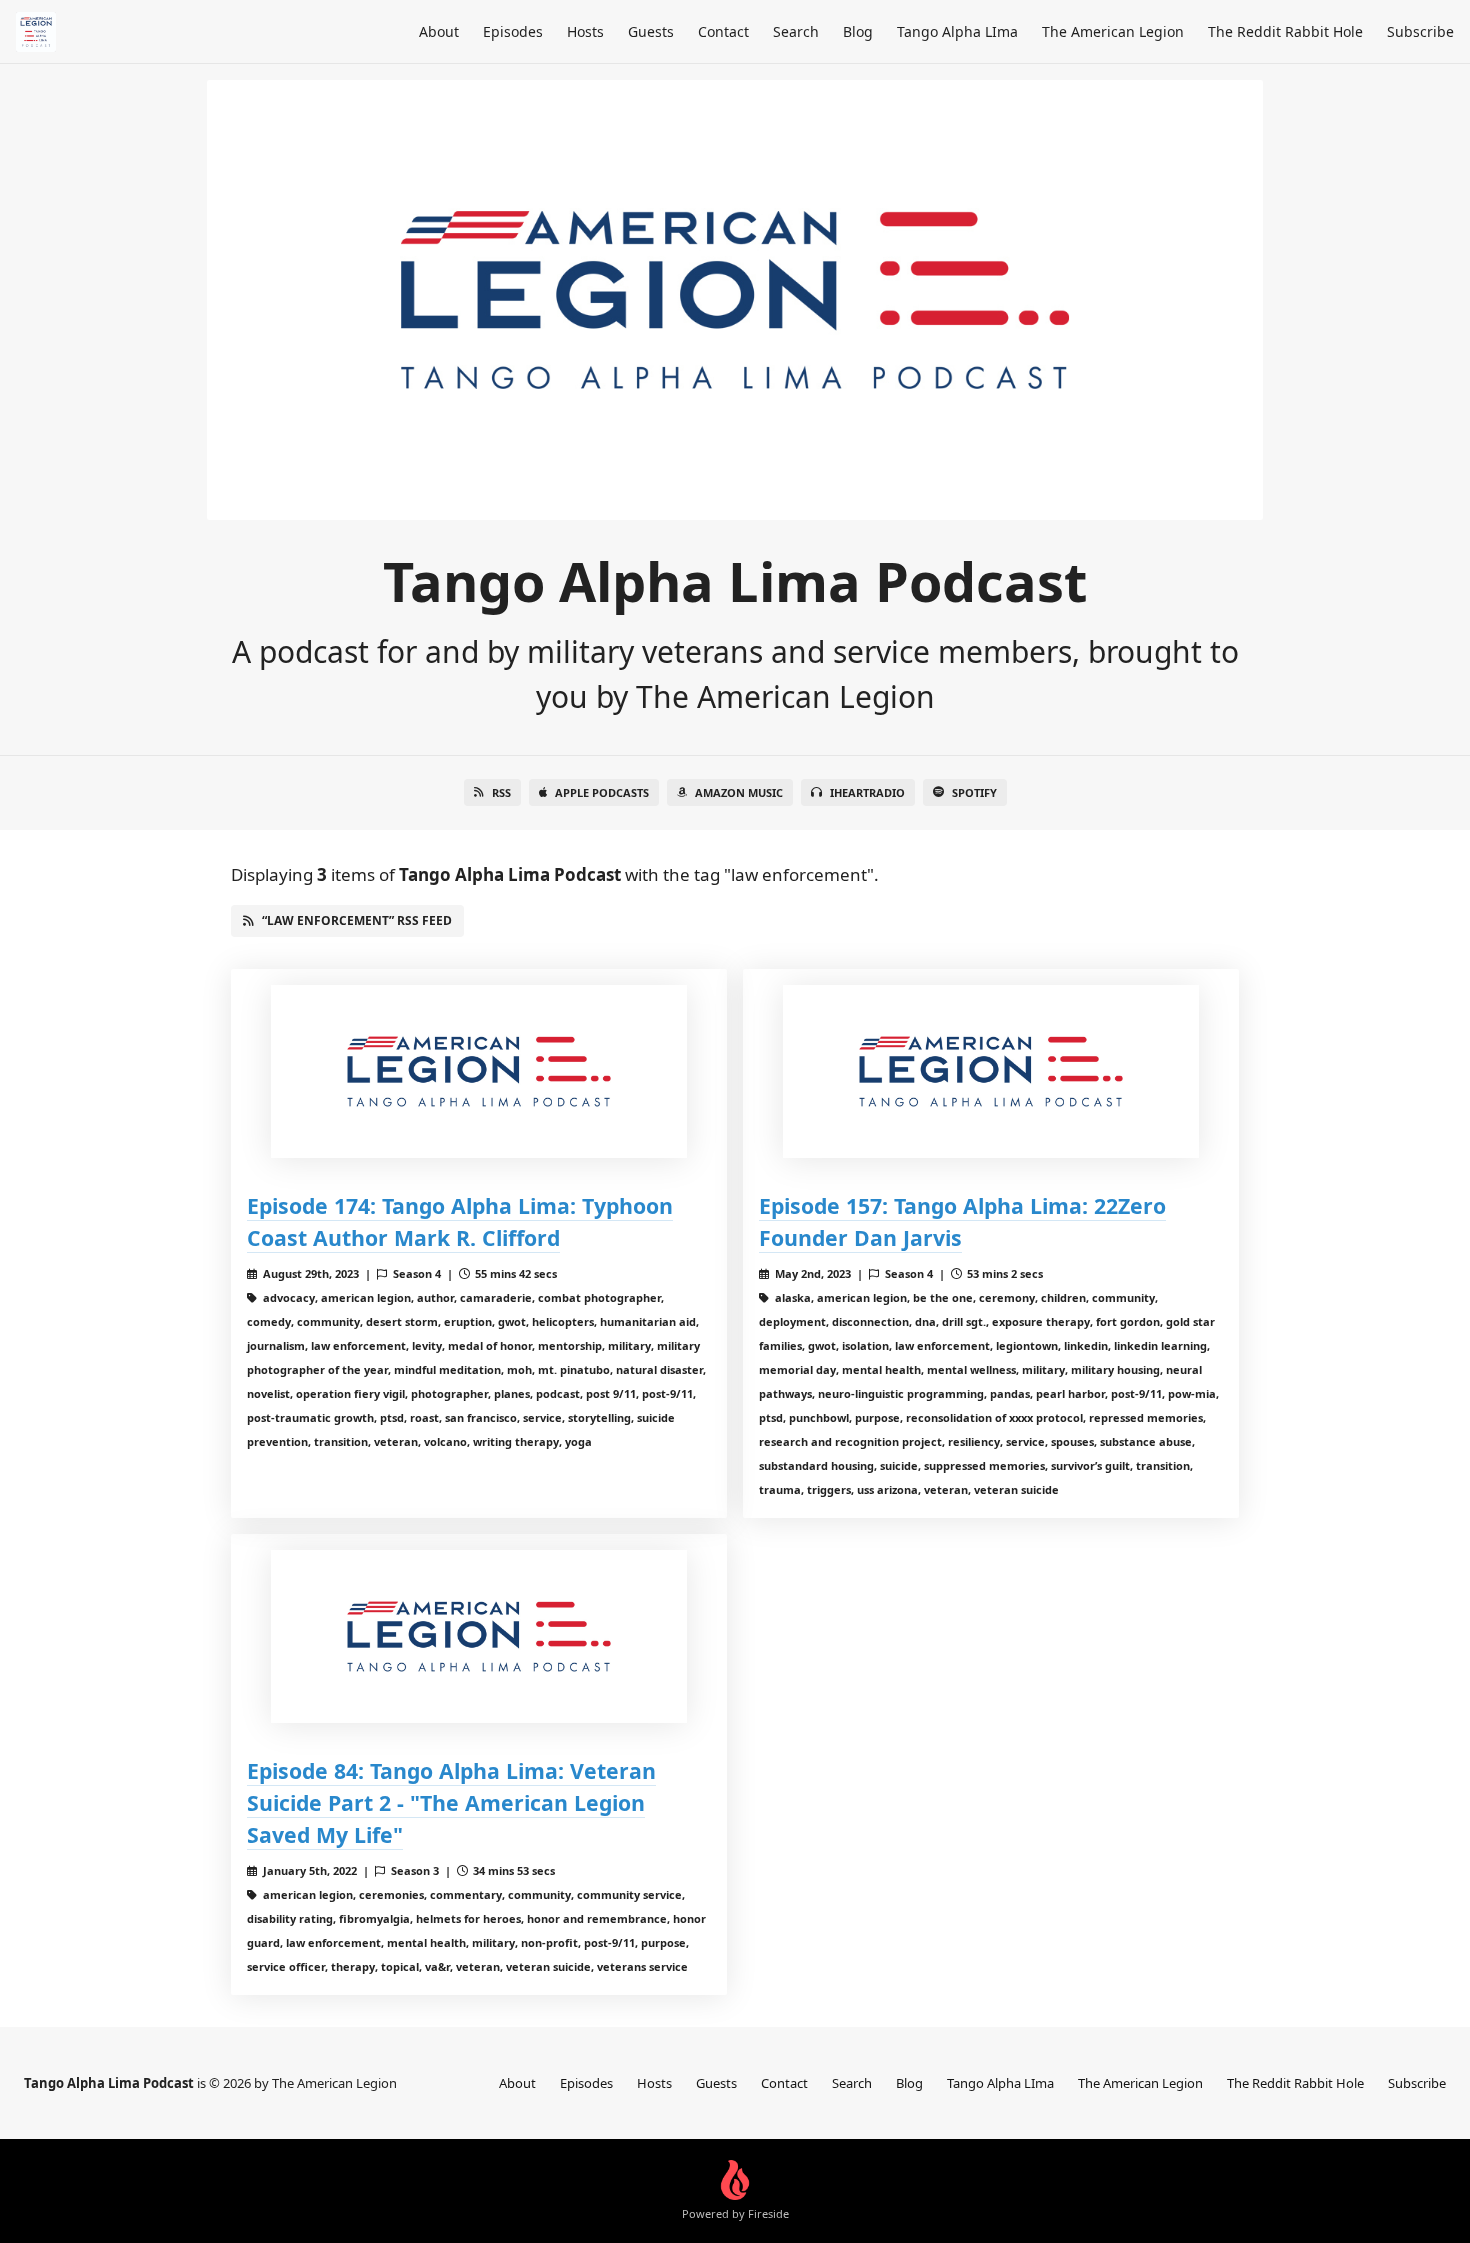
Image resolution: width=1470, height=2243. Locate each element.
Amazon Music (739, 792)
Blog (858, 31)
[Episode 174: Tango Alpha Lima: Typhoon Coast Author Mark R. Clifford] (479, 1071)
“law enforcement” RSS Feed (357, 920)
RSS (501, 792)
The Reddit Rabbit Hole (1285, 31)
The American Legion (1113, 31)
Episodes (513, 31)
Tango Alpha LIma (957, 31)
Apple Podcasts (602, 792)
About (439, 31)
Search (796, 31)
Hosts (585, 31)
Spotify (974, 792)
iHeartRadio (867, 792)
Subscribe (1420, 31)
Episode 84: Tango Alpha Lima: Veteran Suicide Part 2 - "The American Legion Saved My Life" (451, 1802)
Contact (723, 31)
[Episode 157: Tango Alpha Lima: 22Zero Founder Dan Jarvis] (991, 1071)
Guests (651, 31)
